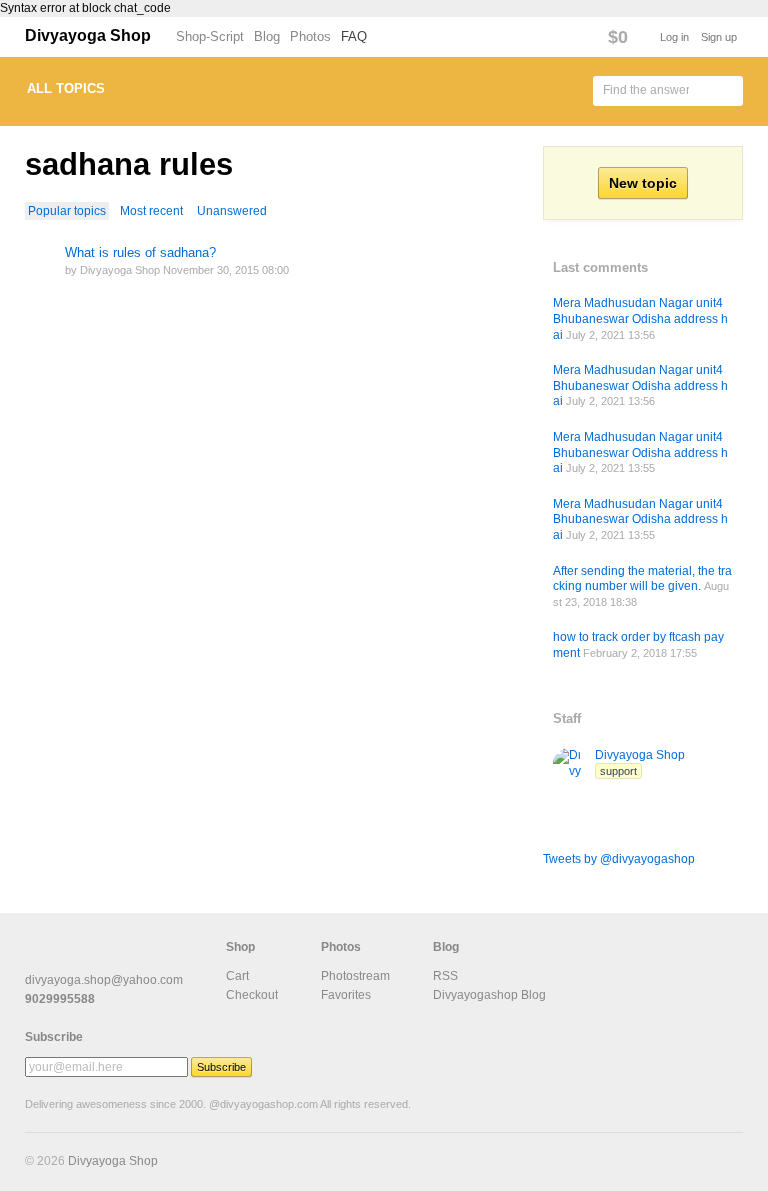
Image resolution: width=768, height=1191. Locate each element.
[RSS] (37, 958)
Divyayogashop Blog (489, 995)
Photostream (355, 976)
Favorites (346, 995)
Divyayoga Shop (88, 35)
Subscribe (54, 1037)
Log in (674, 37)
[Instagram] (133, 958)
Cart (237, 976)
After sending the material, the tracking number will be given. (642, 579)
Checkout (252, 995)
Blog (267, 36)
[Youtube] (165, 958)
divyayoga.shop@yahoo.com (104, 980)
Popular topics (67, 211)
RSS (445, 976)
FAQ (354, 36)
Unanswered (232, 211)
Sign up (719, 37)
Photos (310, 36)
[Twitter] (101, 958)
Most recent (151, 211)
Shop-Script (210, 36)
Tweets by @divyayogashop (619, 859)
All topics (66, 88)
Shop (240, 947)
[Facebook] (69, 958)
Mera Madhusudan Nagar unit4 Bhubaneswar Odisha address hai (640, 318)
